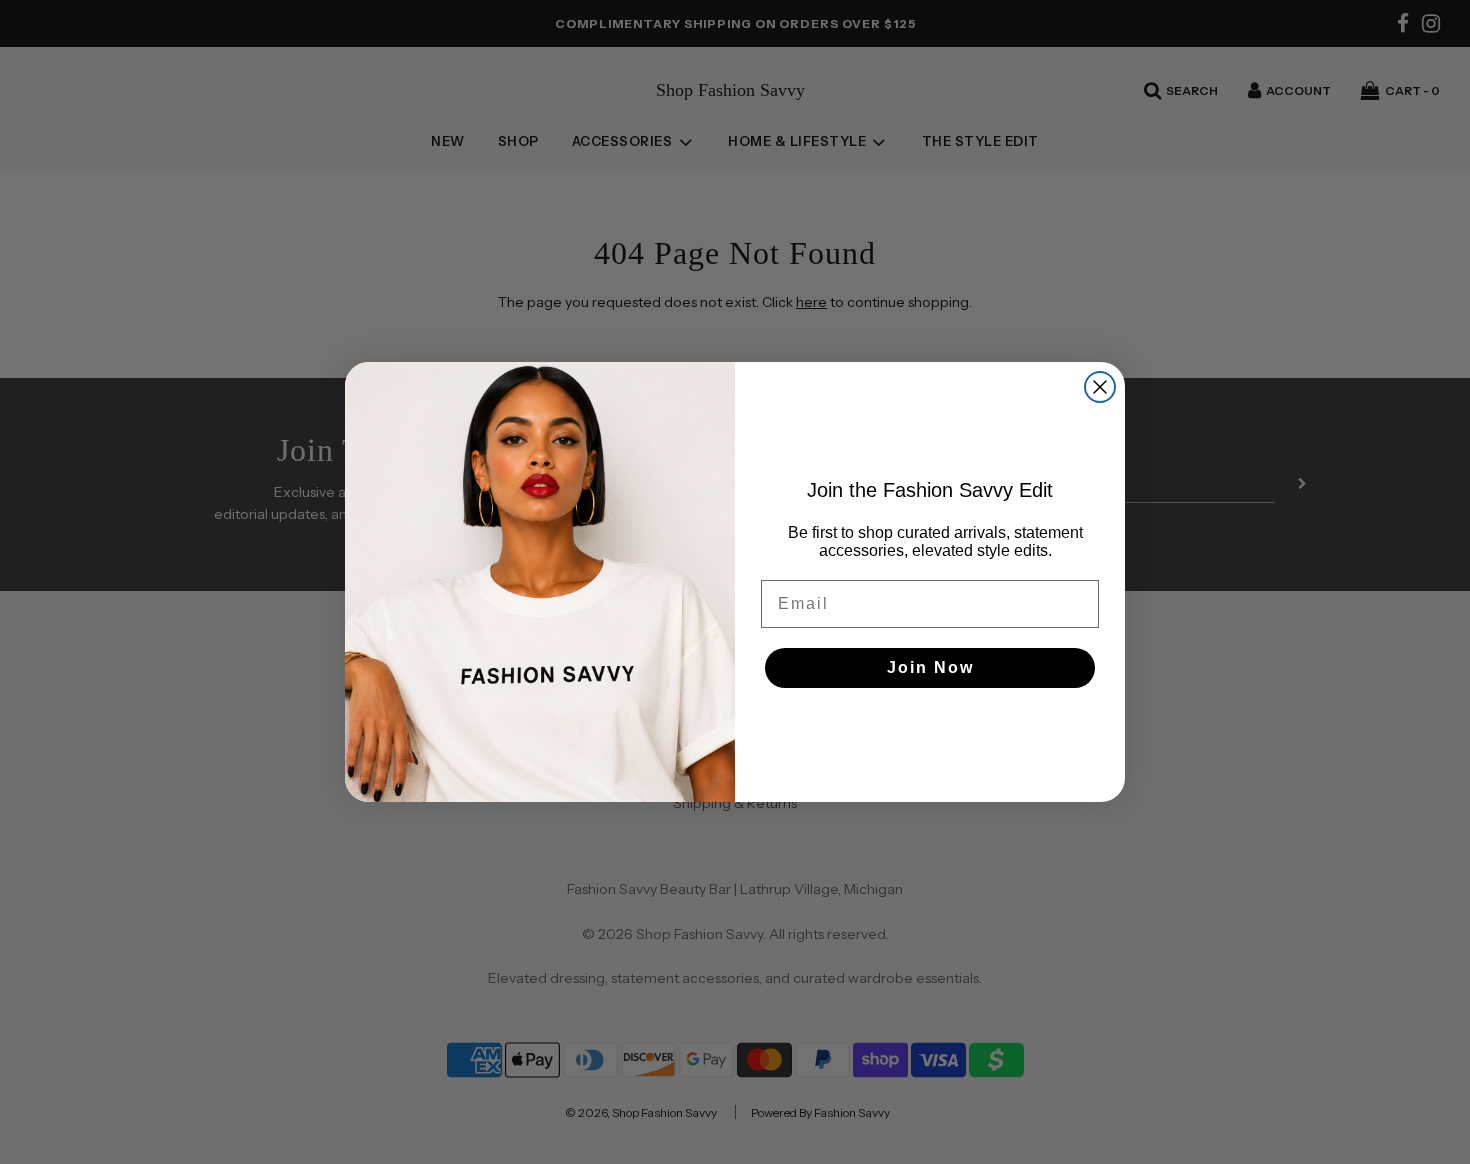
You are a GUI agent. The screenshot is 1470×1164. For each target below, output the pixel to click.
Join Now (930, 667)
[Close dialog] (1100, 387)
